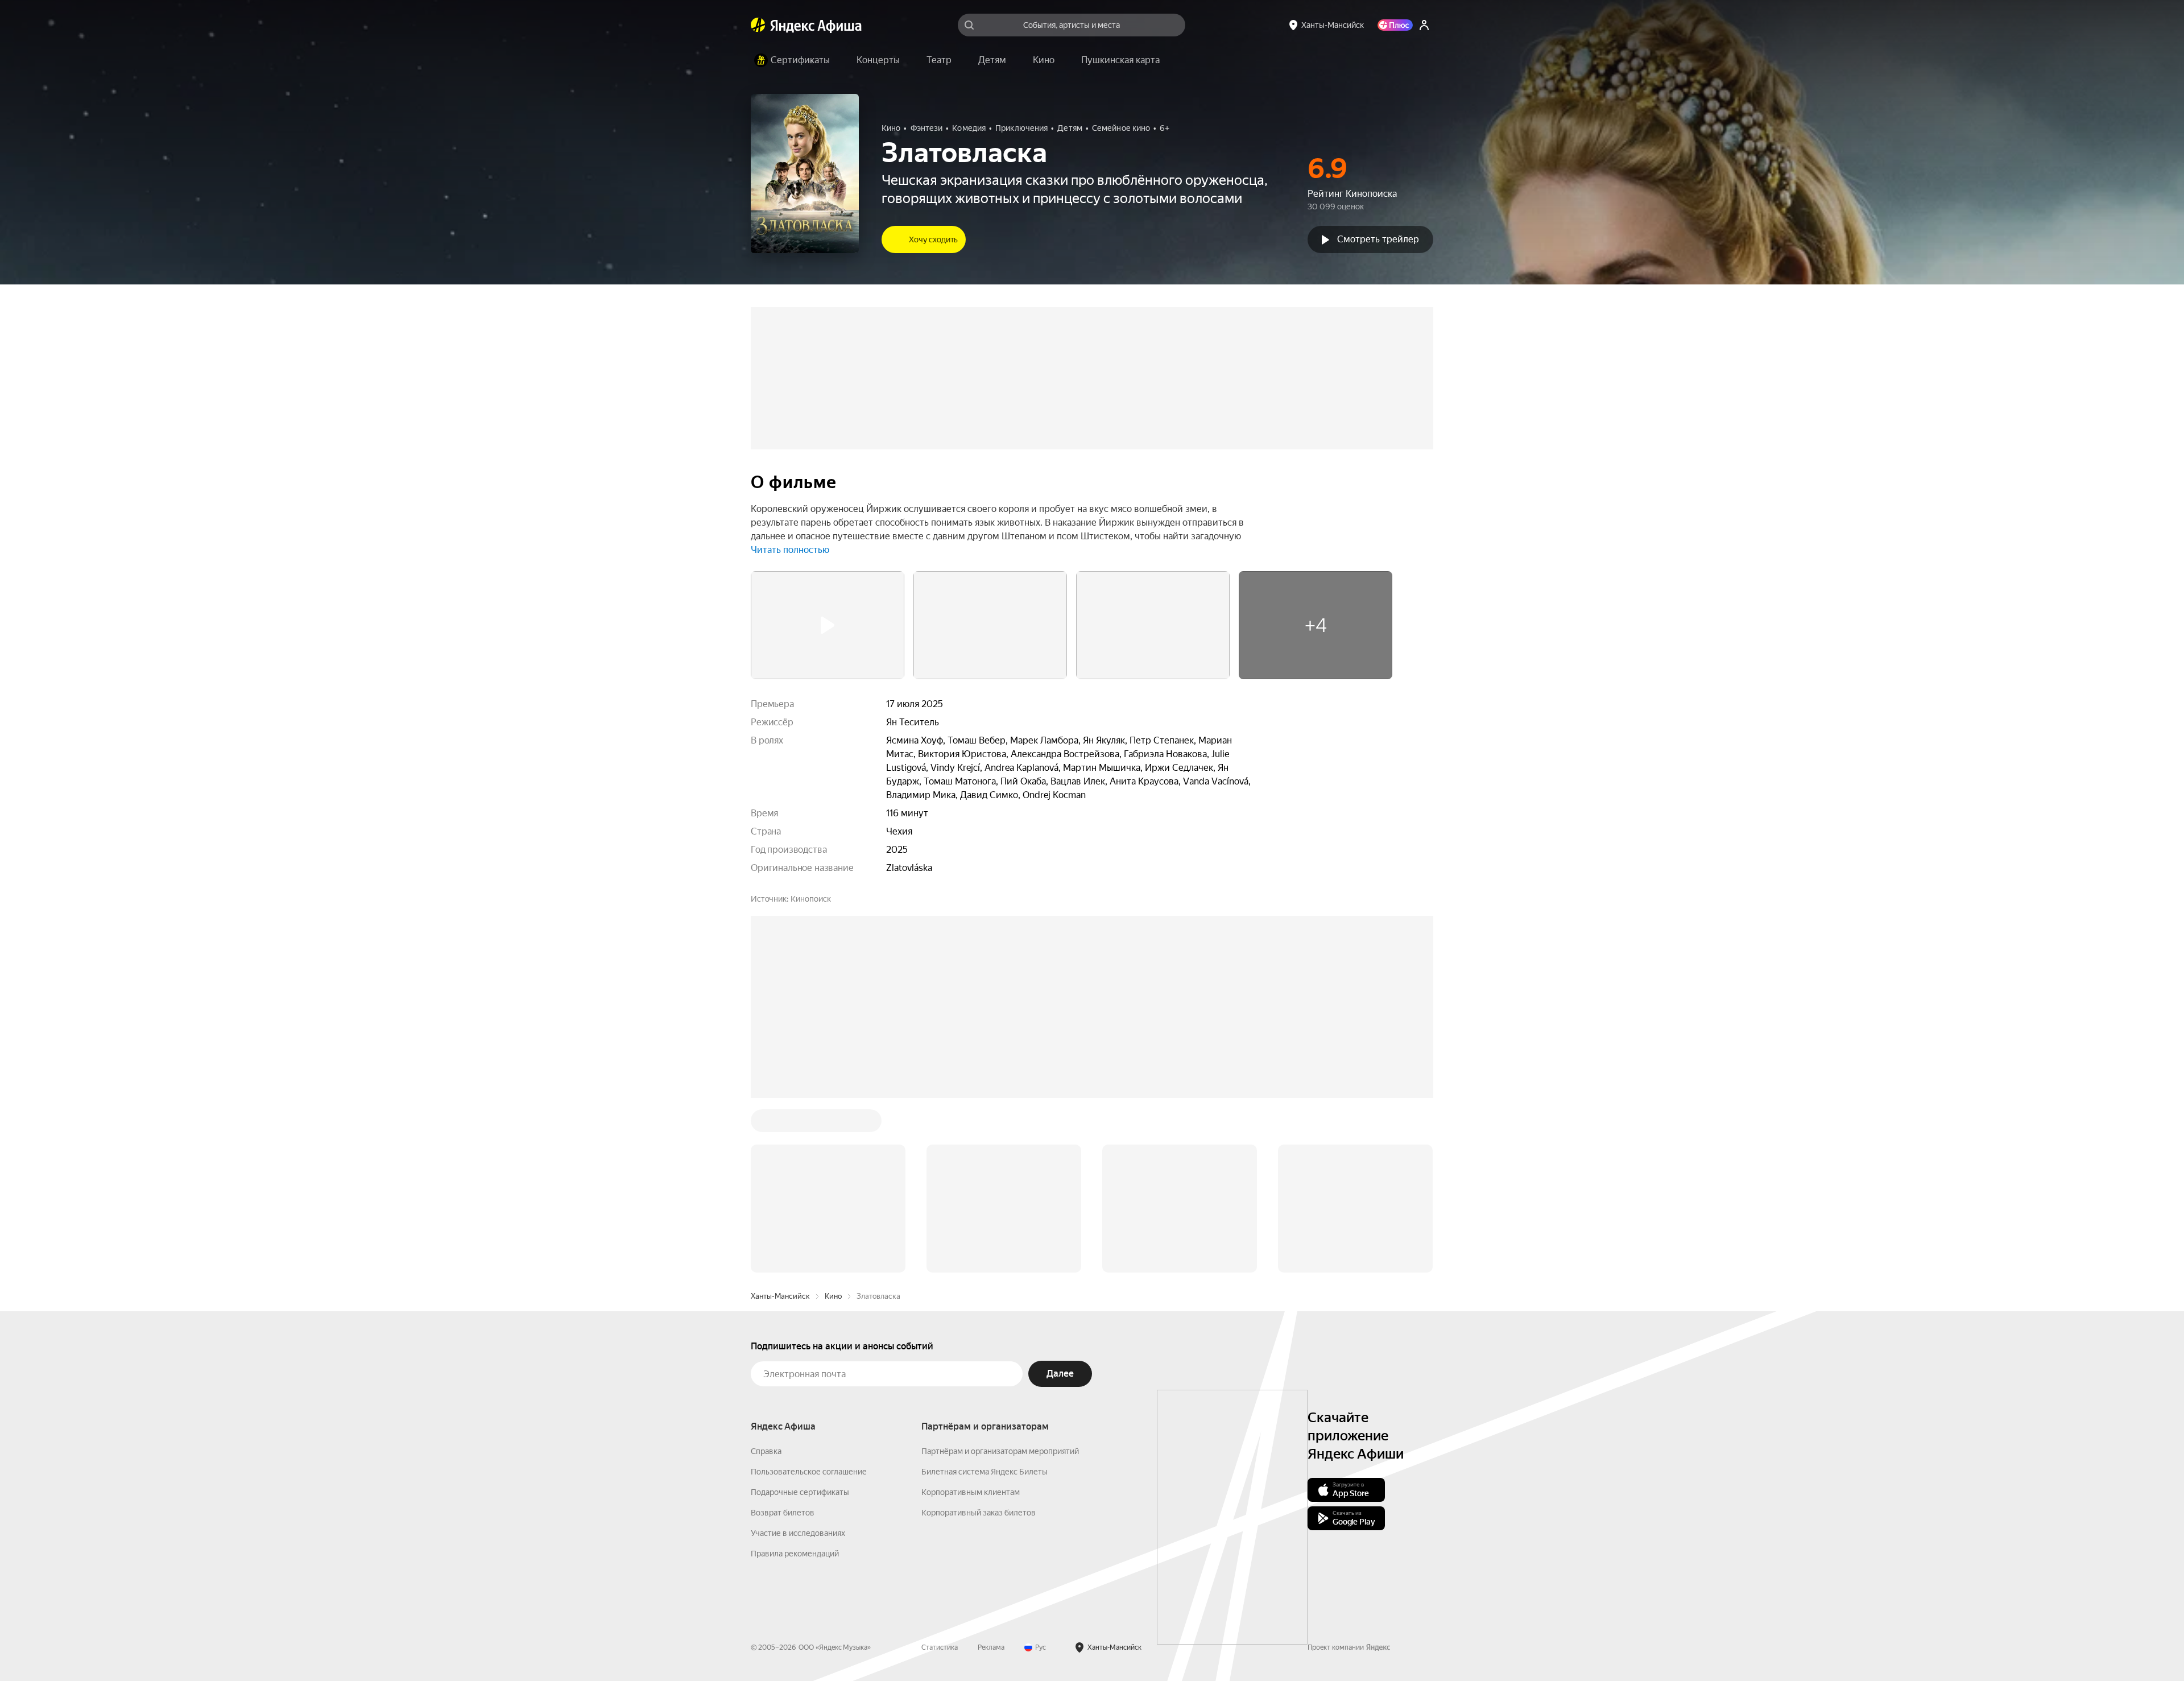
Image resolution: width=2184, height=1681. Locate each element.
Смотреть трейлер (1378, 239)
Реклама (991, 1475)
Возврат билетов (783, 1340)
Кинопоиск (811, 899)
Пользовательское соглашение (809, 1299)
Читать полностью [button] (790, 550)
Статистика (940, 1475)
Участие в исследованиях (798, 1361)
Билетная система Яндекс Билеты (985, 1299)
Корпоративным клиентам (971, 1320)
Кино (833, 1124)
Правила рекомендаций (795, 1381)
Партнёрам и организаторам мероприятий (1000, 1279)
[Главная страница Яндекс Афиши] (758, 25)
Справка (766, 1279)
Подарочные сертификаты (800, 1320)
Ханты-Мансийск (780, 1124)
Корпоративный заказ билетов (979, 1340)
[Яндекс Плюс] (1395, 25)
